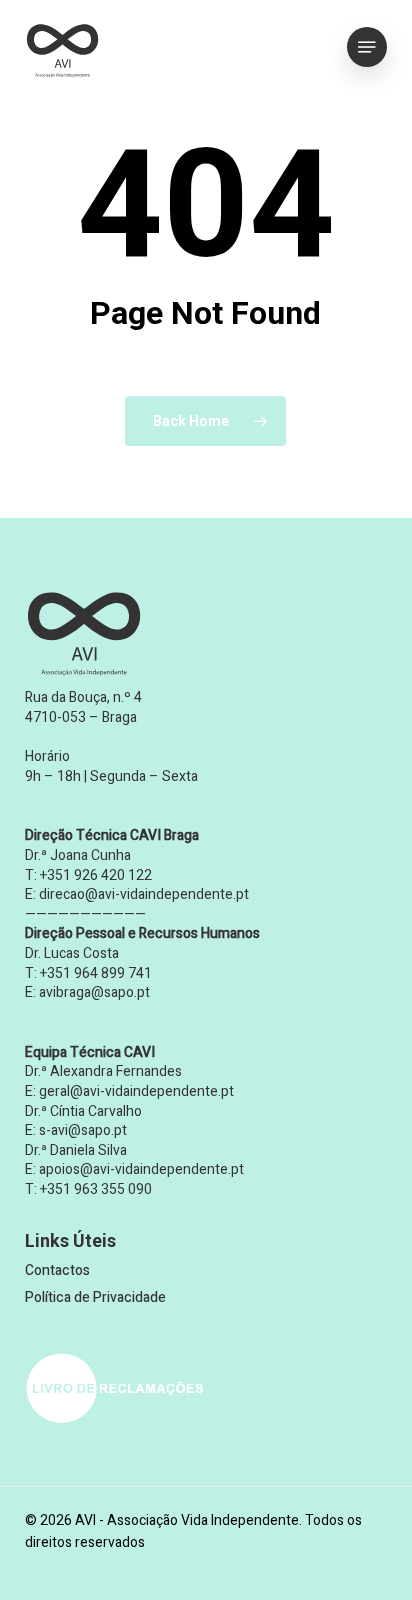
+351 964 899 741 (96, 973)
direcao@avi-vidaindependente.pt (144, 894)
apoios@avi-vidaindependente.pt (141, 1169)
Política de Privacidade (95, 1297)
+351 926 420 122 (96, 875)
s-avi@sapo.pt (83, 1130)
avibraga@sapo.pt (94, 992)
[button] (367, 47)
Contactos (57, 1270)
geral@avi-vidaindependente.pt (136, 1091)
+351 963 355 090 (96, 1189)
